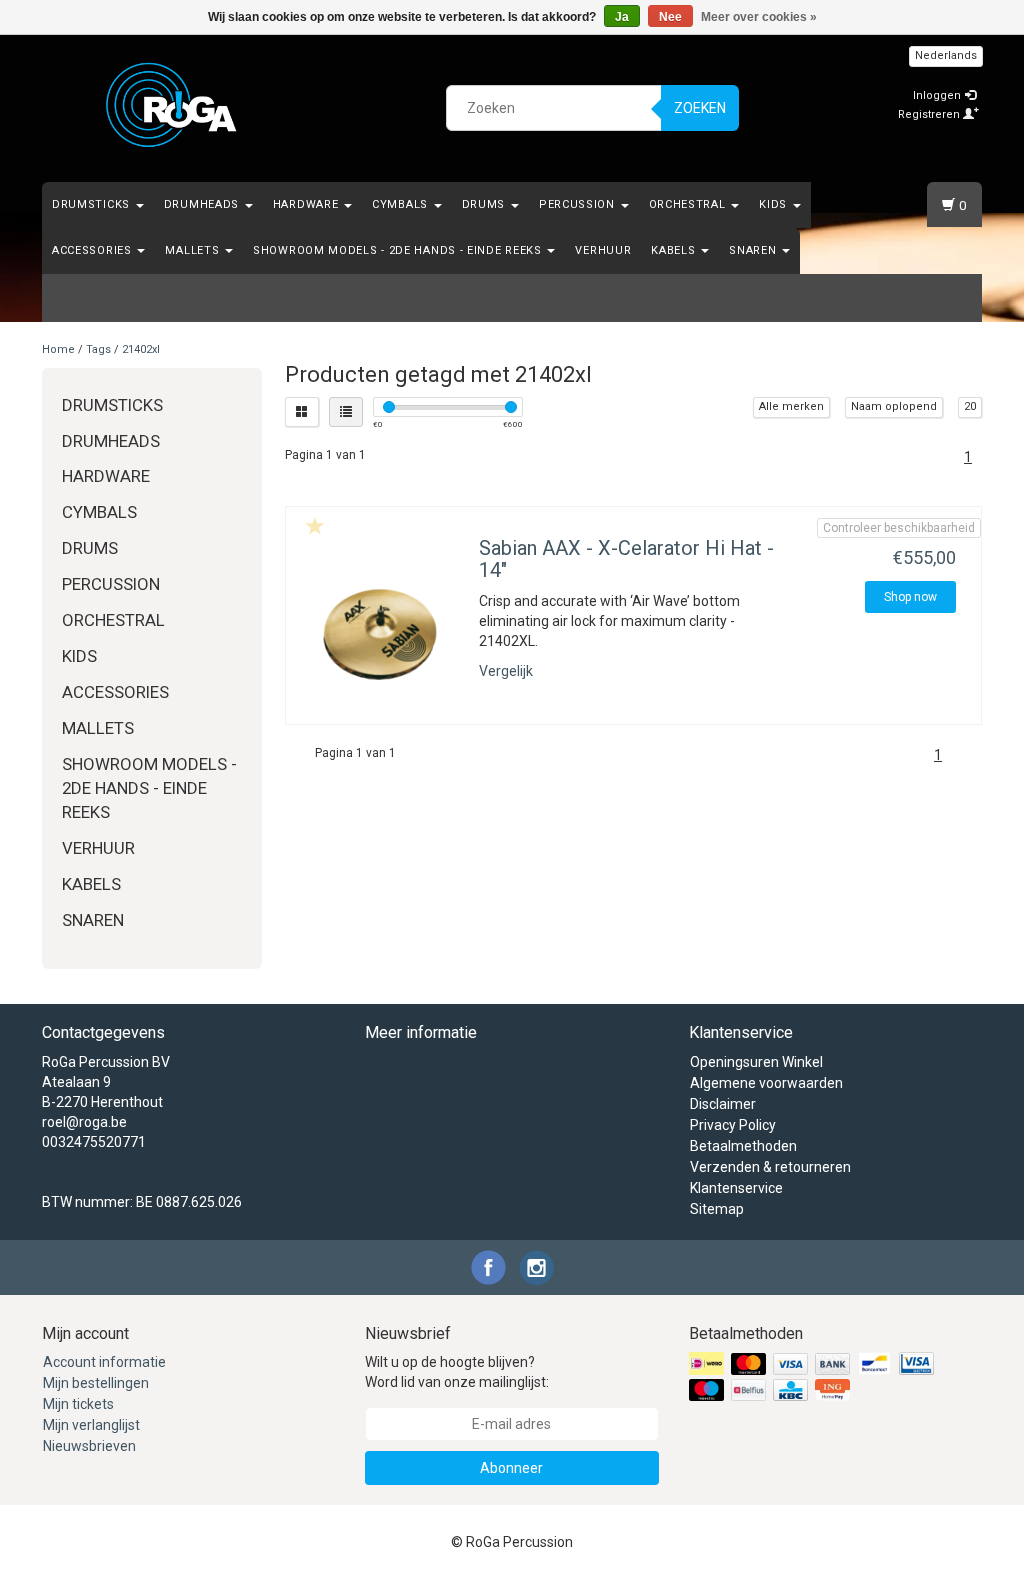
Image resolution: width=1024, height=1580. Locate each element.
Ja (622, 17)
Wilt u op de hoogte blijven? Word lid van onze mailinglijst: (457, 1372)
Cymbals (402, 204)
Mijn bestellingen (96, 1383)
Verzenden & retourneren (770, 1167)
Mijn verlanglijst (91, 1425)
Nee (670, 17)
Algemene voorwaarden (766, 1083)
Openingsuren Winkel (756, 1062)
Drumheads (203, 204)
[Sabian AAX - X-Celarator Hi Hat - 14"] (380, 634)
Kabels (675, 250)
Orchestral (689, 204)
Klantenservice (736, 1188)
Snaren (754, 250)
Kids (775, 204)
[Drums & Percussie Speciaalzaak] (172, 105)
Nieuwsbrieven (89, 1446)
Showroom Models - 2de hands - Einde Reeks (399, 250)
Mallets (194, 250)
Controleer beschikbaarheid (899, 528)
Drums (485, 204)
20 (970, 406)
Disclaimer (723, 1104)
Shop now (910, 597)
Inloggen (938, 95)
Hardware (307, 204)
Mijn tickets (78, 1404)
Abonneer (511, 1468)
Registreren (930, 114)
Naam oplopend (894, 406)
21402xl (141, 349)
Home (58, 349)
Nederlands (946, 55)
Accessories (93, 250)
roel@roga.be (84, 1122)
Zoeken (700, 108)
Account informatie (104, 1362)
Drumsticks (93, 204)
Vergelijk (506, 671)
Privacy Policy (733, 1125)
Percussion (579, 204)
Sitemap (717, 1209)
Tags (98, 349)
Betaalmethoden (743, 1146)
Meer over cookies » (759, 17)
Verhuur (603, 250)
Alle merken (791, 406)
